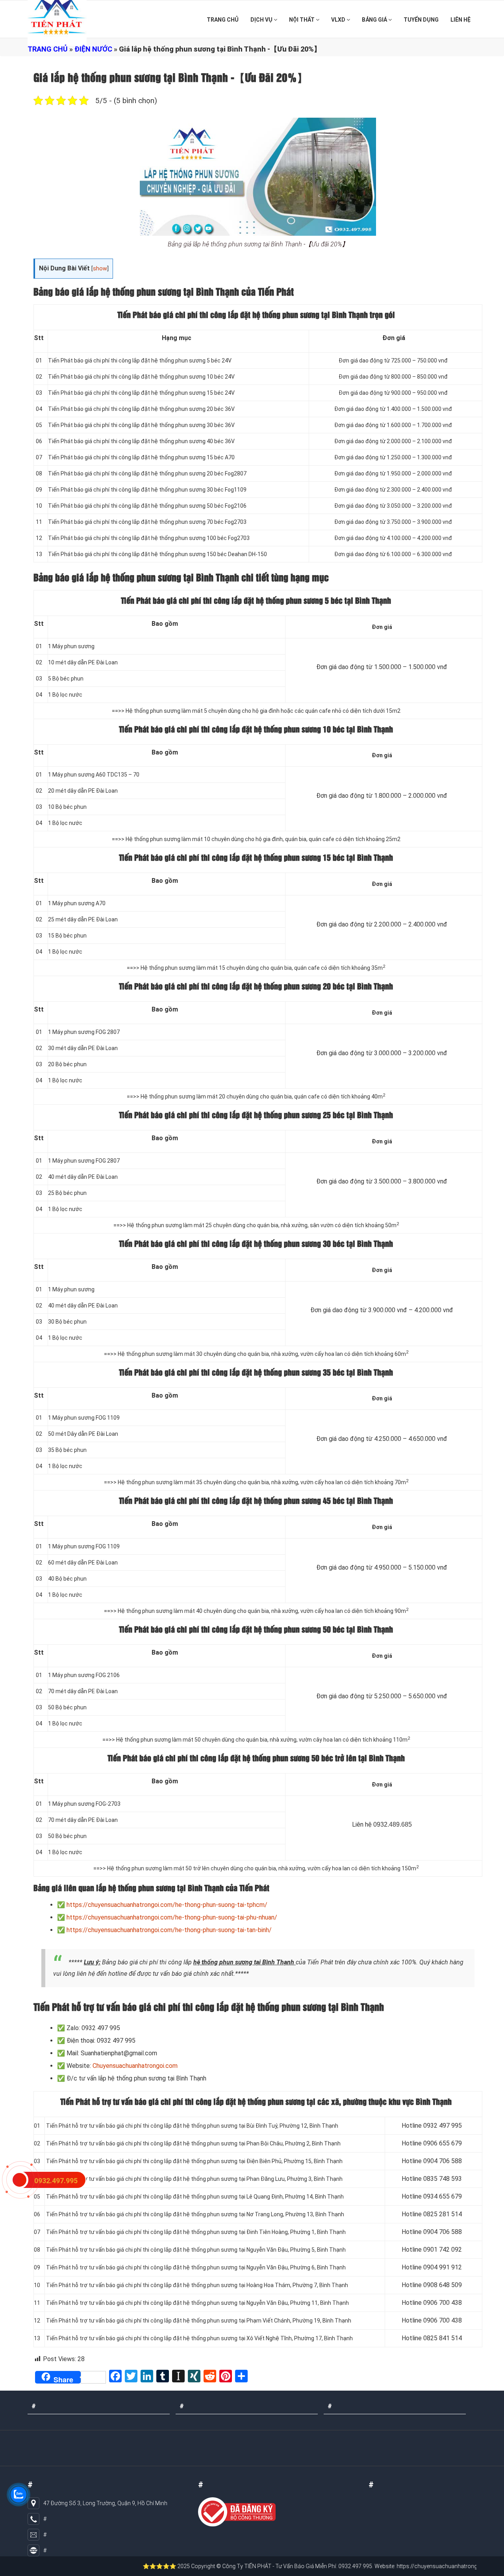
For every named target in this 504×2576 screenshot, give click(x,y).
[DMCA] (237, 2512)
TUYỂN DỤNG (421, 20)
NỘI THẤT (302, 20)
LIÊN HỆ (460, 20)
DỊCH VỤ (262, 20)
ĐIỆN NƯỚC (93, 49)
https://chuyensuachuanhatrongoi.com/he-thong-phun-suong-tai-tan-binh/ (169, 1930)
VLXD (339, 20)
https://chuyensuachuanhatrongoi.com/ (391, 2566)
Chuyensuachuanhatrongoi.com (135, 2066)
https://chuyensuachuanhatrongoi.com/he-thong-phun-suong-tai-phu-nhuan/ (172, 1917)
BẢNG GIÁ (375, 20)
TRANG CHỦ (223, 20)
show (100, 269)
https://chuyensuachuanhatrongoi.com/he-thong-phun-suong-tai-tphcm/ (167, 1905)
